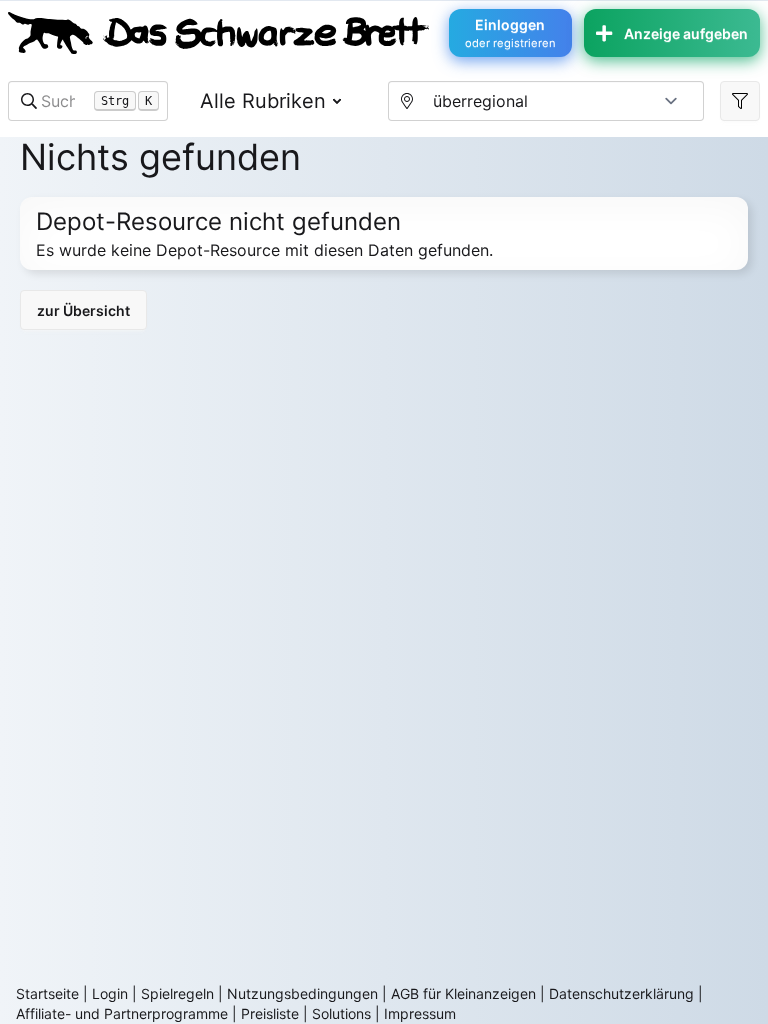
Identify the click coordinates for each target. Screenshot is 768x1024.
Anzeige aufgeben (686, 33)
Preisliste (270, 1013)
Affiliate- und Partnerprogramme (122, 1013)
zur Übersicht (83, 310)
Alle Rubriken (263, 101)
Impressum (420, 1013)
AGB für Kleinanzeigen (463, 993)
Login (110, 993)
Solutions (341, 1013)
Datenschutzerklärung (621, 993)
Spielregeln (177, 993)
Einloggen (510, 33)
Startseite (47, 993)
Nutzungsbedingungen (302, 993)
